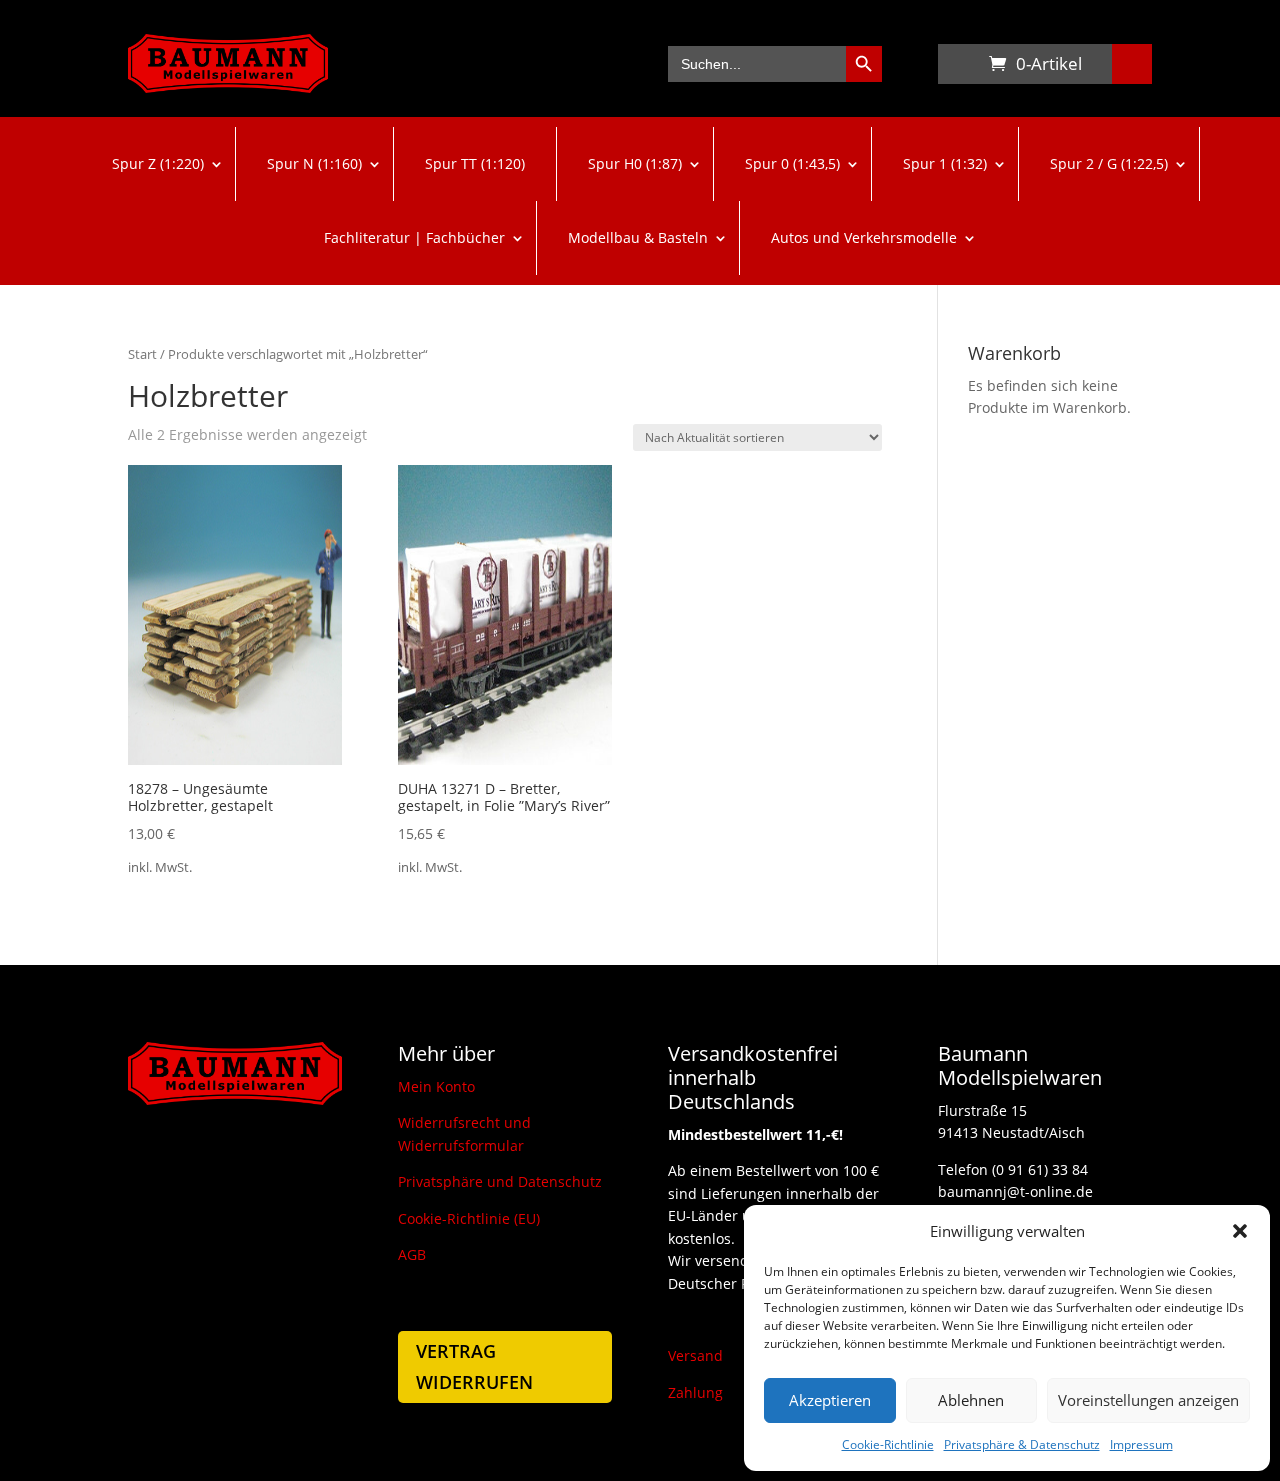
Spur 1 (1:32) (945, 163)
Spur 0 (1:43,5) (792, 163)
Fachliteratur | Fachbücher (414, 237)
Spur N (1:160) (314, 163)
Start (142, 354)
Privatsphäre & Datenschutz (1022, 1444)
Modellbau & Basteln (638, 237)
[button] (1240, 1231)
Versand (695, 1355)
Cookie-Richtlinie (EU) (469, 1218)
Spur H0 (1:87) (635, 163)
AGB (412, 1254)
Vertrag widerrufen (474, 1366)
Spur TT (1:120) (475, 163)
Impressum (1141, 1444)
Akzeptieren (830, 1400)
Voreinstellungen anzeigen (1148, 1400)
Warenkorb (958, 68)
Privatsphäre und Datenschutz (500, 1181)
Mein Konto (436, 1086)
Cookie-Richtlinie (888, 1444)
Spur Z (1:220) (158, 163)
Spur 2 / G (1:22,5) (1109, 163)
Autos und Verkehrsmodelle (864, 237)
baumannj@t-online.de (1015, 1191)
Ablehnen (971, 1400)
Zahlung (695, 1392)
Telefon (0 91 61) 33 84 (1013, 1169)
